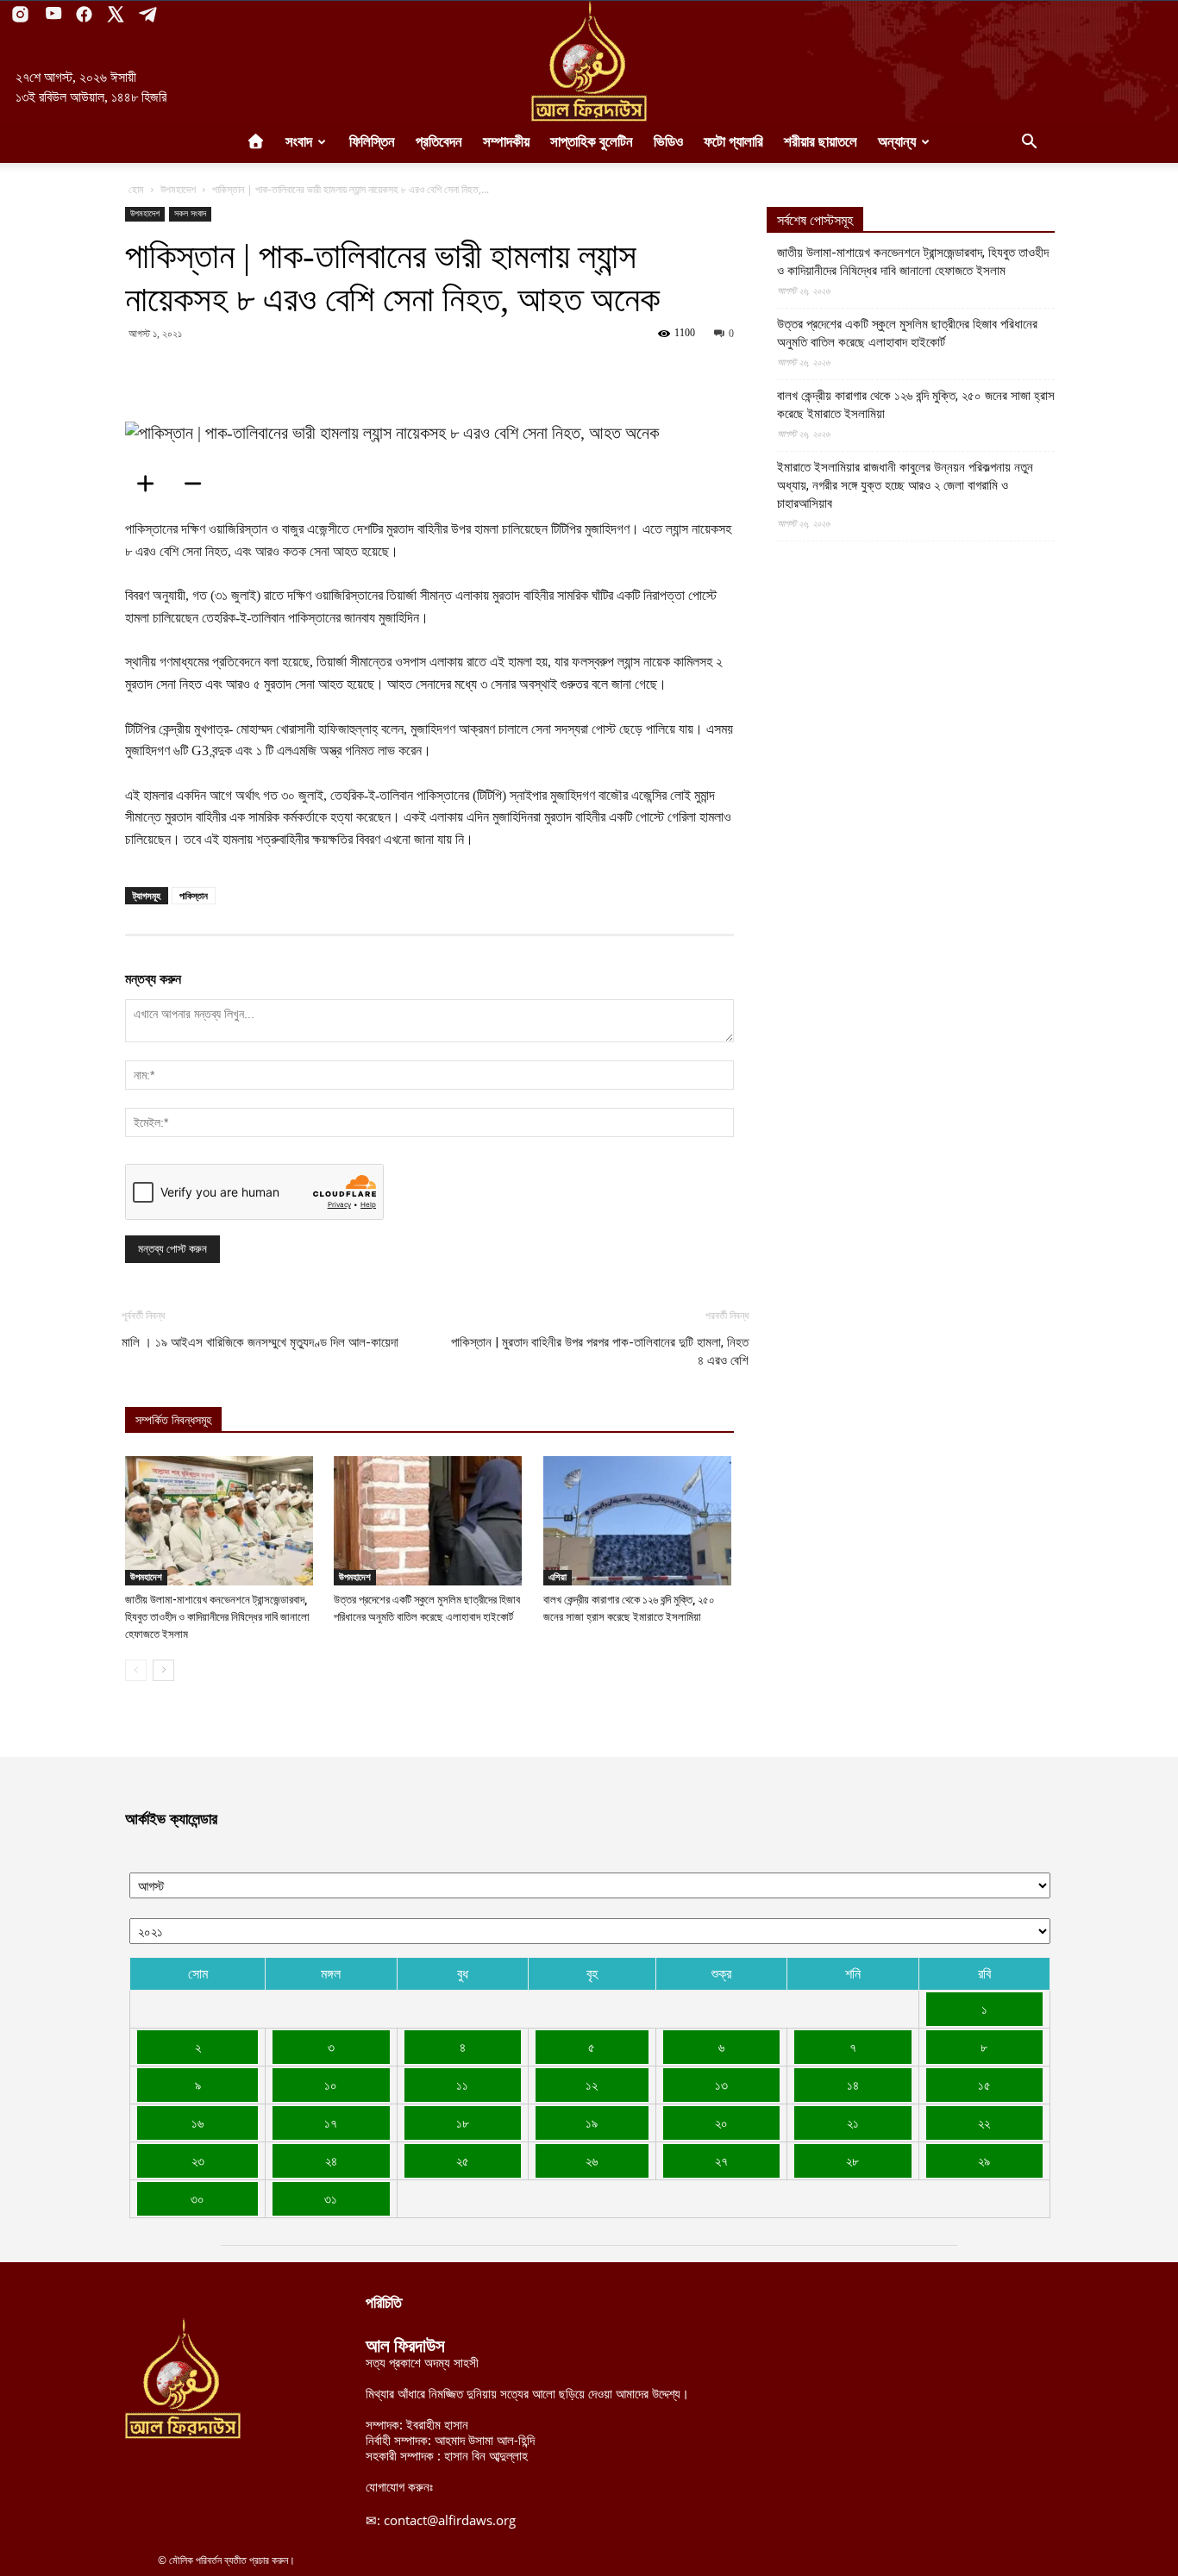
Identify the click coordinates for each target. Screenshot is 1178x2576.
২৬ (592, 2160)
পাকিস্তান (194, 895)
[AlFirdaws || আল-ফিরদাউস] (589, 61)
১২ (592, 2085)
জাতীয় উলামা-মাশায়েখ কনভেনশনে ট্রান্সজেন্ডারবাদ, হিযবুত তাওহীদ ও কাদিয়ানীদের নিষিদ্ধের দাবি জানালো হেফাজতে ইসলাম (217, 1617)
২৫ (463, 2160)
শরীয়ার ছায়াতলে (821, 142)
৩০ (197, 2198)
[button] (1029, 143)
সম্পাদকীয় (506, 142)
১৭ (331, 2123)
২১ (853, 2123)
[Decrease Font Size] (198, 484)
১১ (462, 2085)
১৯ (592, 2123)
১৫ (984, 2085)
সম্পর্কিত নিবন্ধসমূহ (173, 1420)
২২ (984, 2123)
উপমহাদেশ (178, 189)
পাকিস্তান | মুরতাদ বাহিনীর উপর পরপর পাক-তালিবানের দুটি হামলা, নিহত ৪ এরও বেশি (600, 1351)
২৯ (984, 2160)
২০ (721, 2123)
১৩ (721, 2085)
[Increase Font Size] (151, 484)
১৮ (463, 2123)
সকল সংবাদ (190, 213)
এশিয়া (558, 1577)
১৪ (853, 2085)
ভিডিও (668, 142)
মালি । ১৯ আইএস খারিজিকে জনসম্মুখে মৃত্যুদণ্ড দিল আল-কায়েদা (260, 1342)
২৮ (852, 2160)
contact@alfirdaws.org (450, 2520)
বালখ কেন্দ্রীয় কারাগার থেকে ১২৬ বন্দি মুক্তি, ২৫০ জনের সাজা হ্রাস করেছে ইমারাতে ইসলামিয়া (916, 405)
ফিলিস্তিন (372, 142)
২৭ (721, 2160)
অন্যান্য (897, 142)
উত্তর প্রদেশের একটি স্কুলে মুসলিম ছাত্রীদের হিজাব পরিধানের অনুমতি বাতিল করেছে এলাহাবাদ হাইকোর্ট (907, 333)
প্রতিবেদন (439, 142)
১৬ (197, 2123)
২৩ (198, 2160)
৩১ (331, 2198)
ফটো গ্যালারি (733, 142)
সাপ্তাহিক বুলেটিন (592, 142)
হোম (136, 189)
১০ (331, 2085)
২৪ (331, 2160)
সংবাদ (299, 142)
